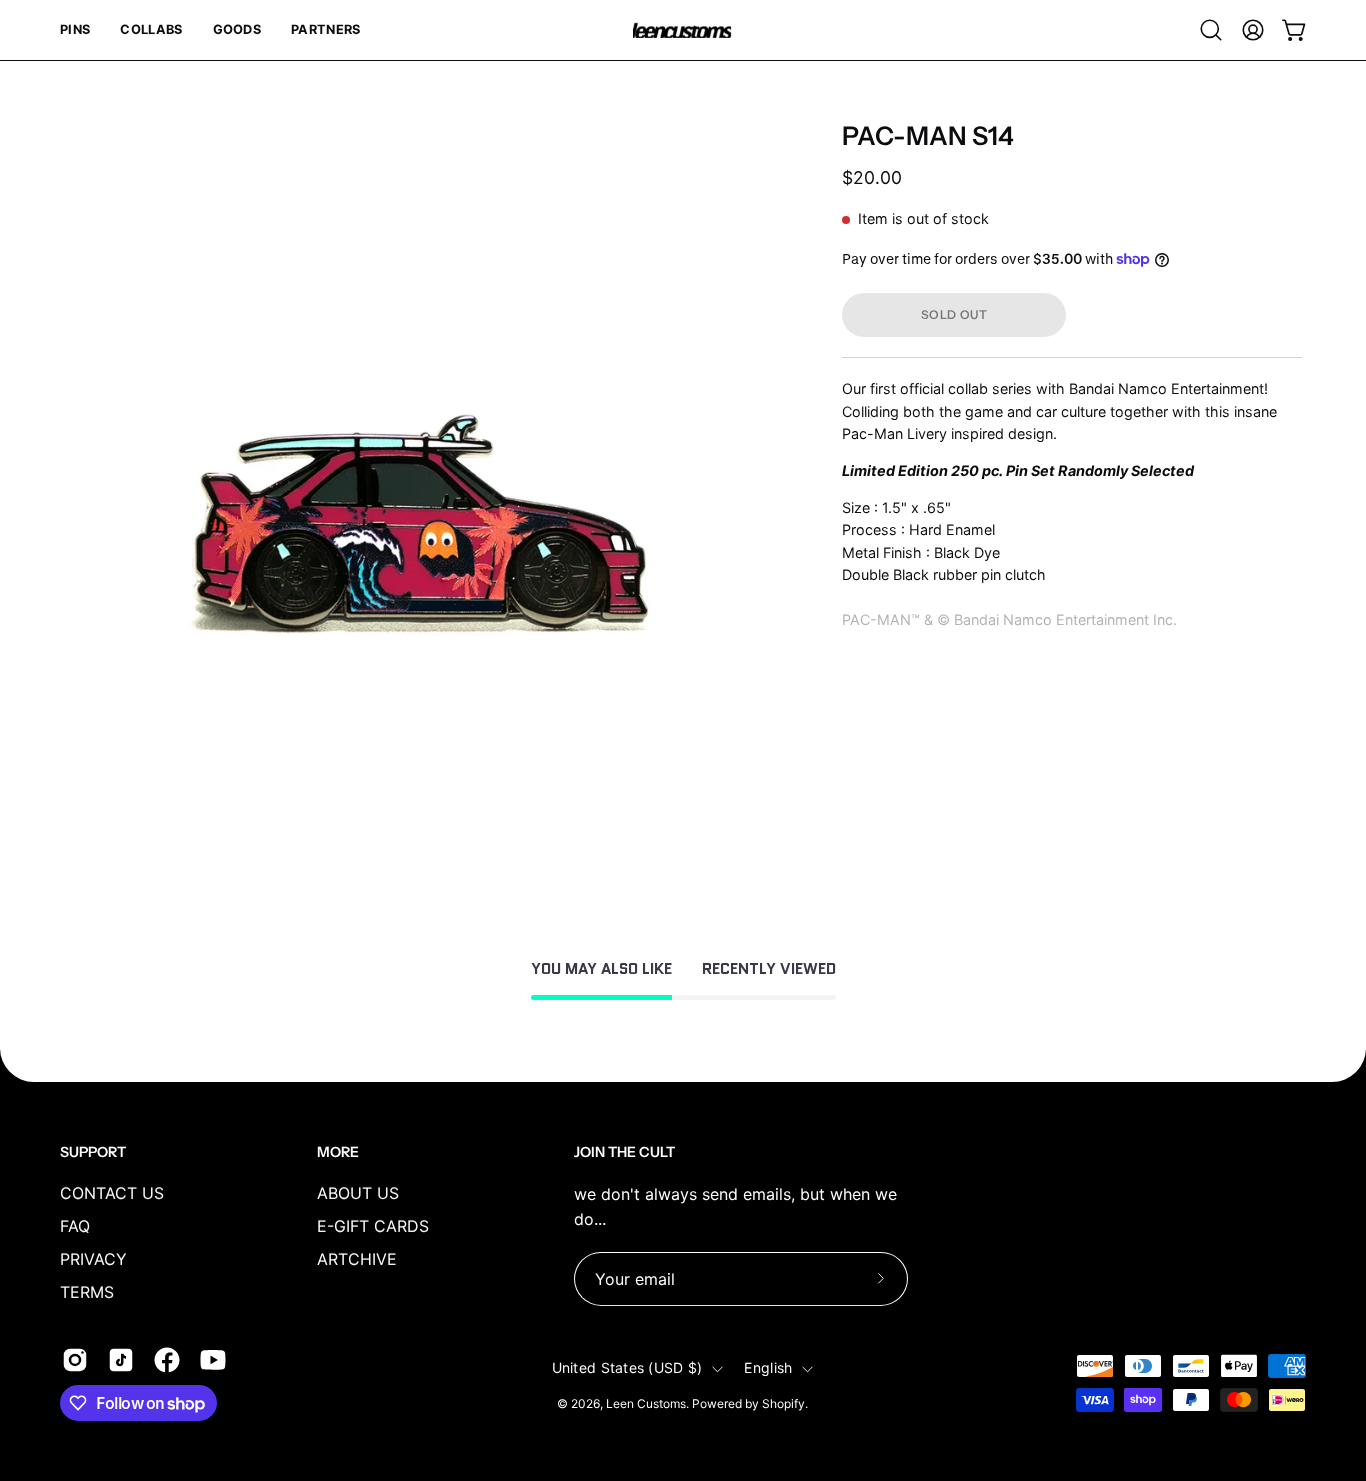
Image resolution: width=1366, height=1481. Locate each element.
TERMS (87, 1292)
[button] (75, 30)
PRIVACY (93, 1259)
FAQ (75, 1226)
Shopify (783, 1404)
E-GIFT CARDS (373, 1226)
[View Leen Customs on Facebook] (167, 1360)
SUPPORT (93, 1151)
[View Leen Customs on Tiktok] (121, 1360)
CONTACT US (112, 1193)
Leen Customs (646, 1404)
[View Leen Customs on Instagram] (75, 1360)
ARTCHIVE (357, 1259)
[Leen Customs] (683, 30)
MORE (338, 1151)
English (768, 1368)
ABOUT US (358, 1193)
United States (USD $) (627, 1368)
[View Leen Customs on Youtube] (213, 1360)
